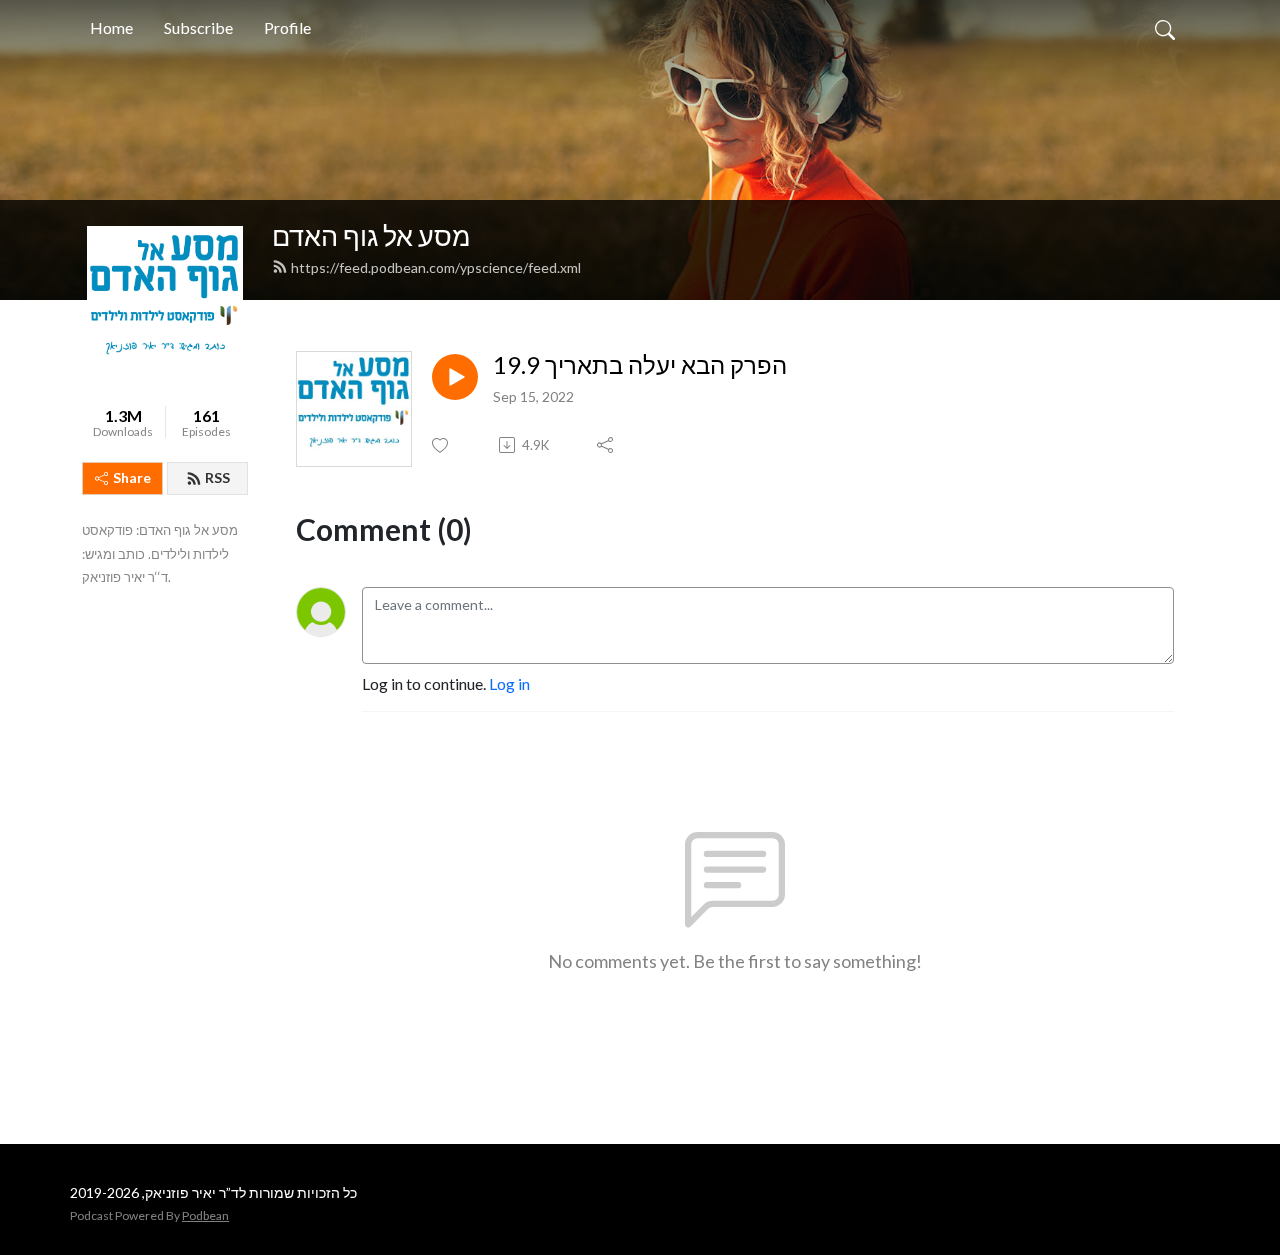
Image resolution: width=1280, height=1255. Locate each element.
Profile (287, 27)
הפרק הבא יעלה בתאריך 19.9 (640, 365)
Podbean (205, 1215)
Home (111, 27)
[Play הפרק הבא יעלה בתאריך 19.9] (455, 377)
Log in (509, 683)
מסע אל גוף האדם (371, 235)
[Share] (606, 445)
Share (132, 477)
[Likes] (441, 445)
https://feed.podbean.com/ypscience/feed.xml (436, 267)
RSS (217, 477)
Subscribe (198, 27)
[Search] (1165, 28)
